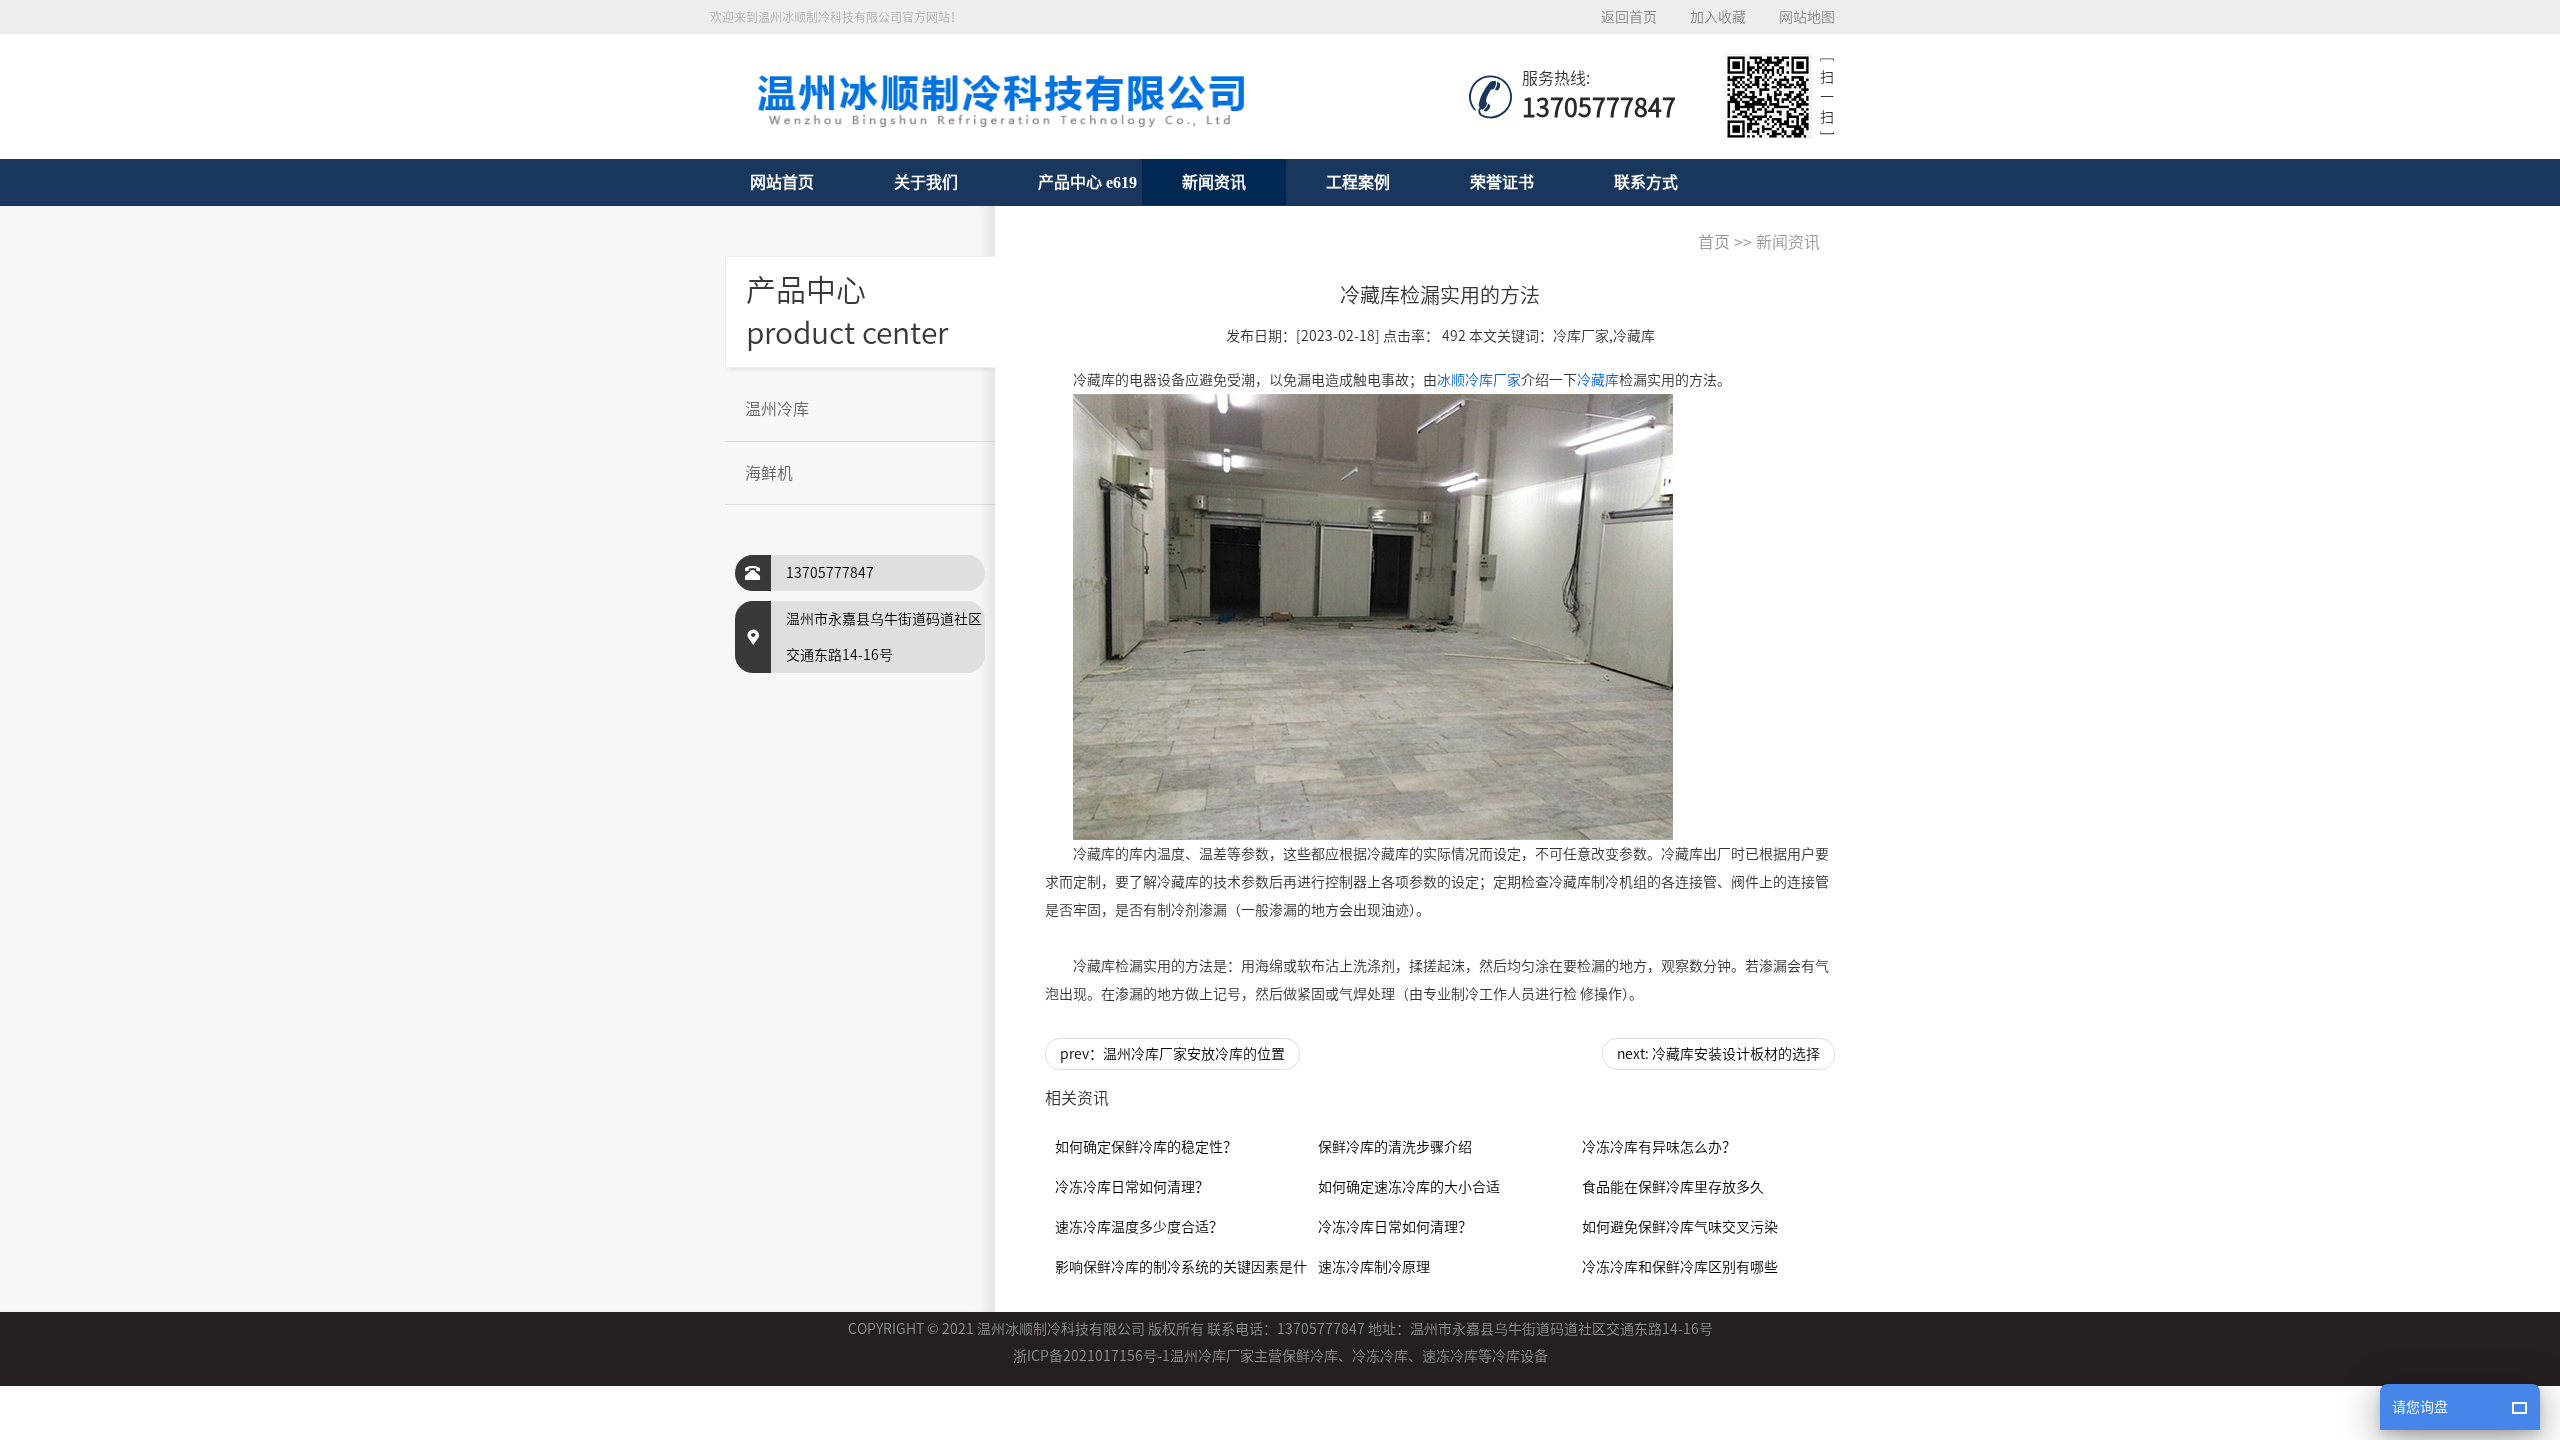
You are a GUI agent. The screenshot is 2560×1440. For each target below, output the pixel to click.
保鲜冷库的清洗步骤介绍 (1395, 1147)
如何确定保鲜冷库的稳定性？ (1146, 1147)
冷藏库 (1598, 380)
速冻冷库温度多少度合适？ (1139, 1227)
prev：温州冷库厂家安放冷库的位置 (1172, 1054)
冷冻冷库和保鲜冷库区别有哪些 (1680, 1267)
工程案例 (1358, 182)
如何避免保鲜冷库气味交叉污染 (1680, 1227)
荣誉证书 (1502, 182)
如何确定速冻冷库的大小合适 (1409, 1187)
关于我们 (926, 182)
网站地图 (1807, 17)
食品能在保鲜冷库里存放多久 (1673, 1187)
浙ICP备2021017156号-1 (1091, 1356)
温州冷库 (777, 409)
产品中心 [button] (1070, 182)
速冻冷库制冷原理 (1374, 1267)
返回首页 (1629, 17)
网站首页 (782, 182)
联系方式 (1646, 182)
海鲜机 (769, 473)
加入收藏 (1718, 17)
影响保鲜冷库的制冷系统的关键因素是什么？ (1195, 1267)
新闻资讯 (1214, 182)
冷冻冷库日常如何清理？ (1132, 1187)
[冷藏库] (1373, 617)
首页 (1714, 242)
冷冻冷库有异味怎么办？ (1659, 1147)
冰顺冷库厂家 (1479, 380)
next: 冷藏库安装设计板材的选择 (1718, 1054)
